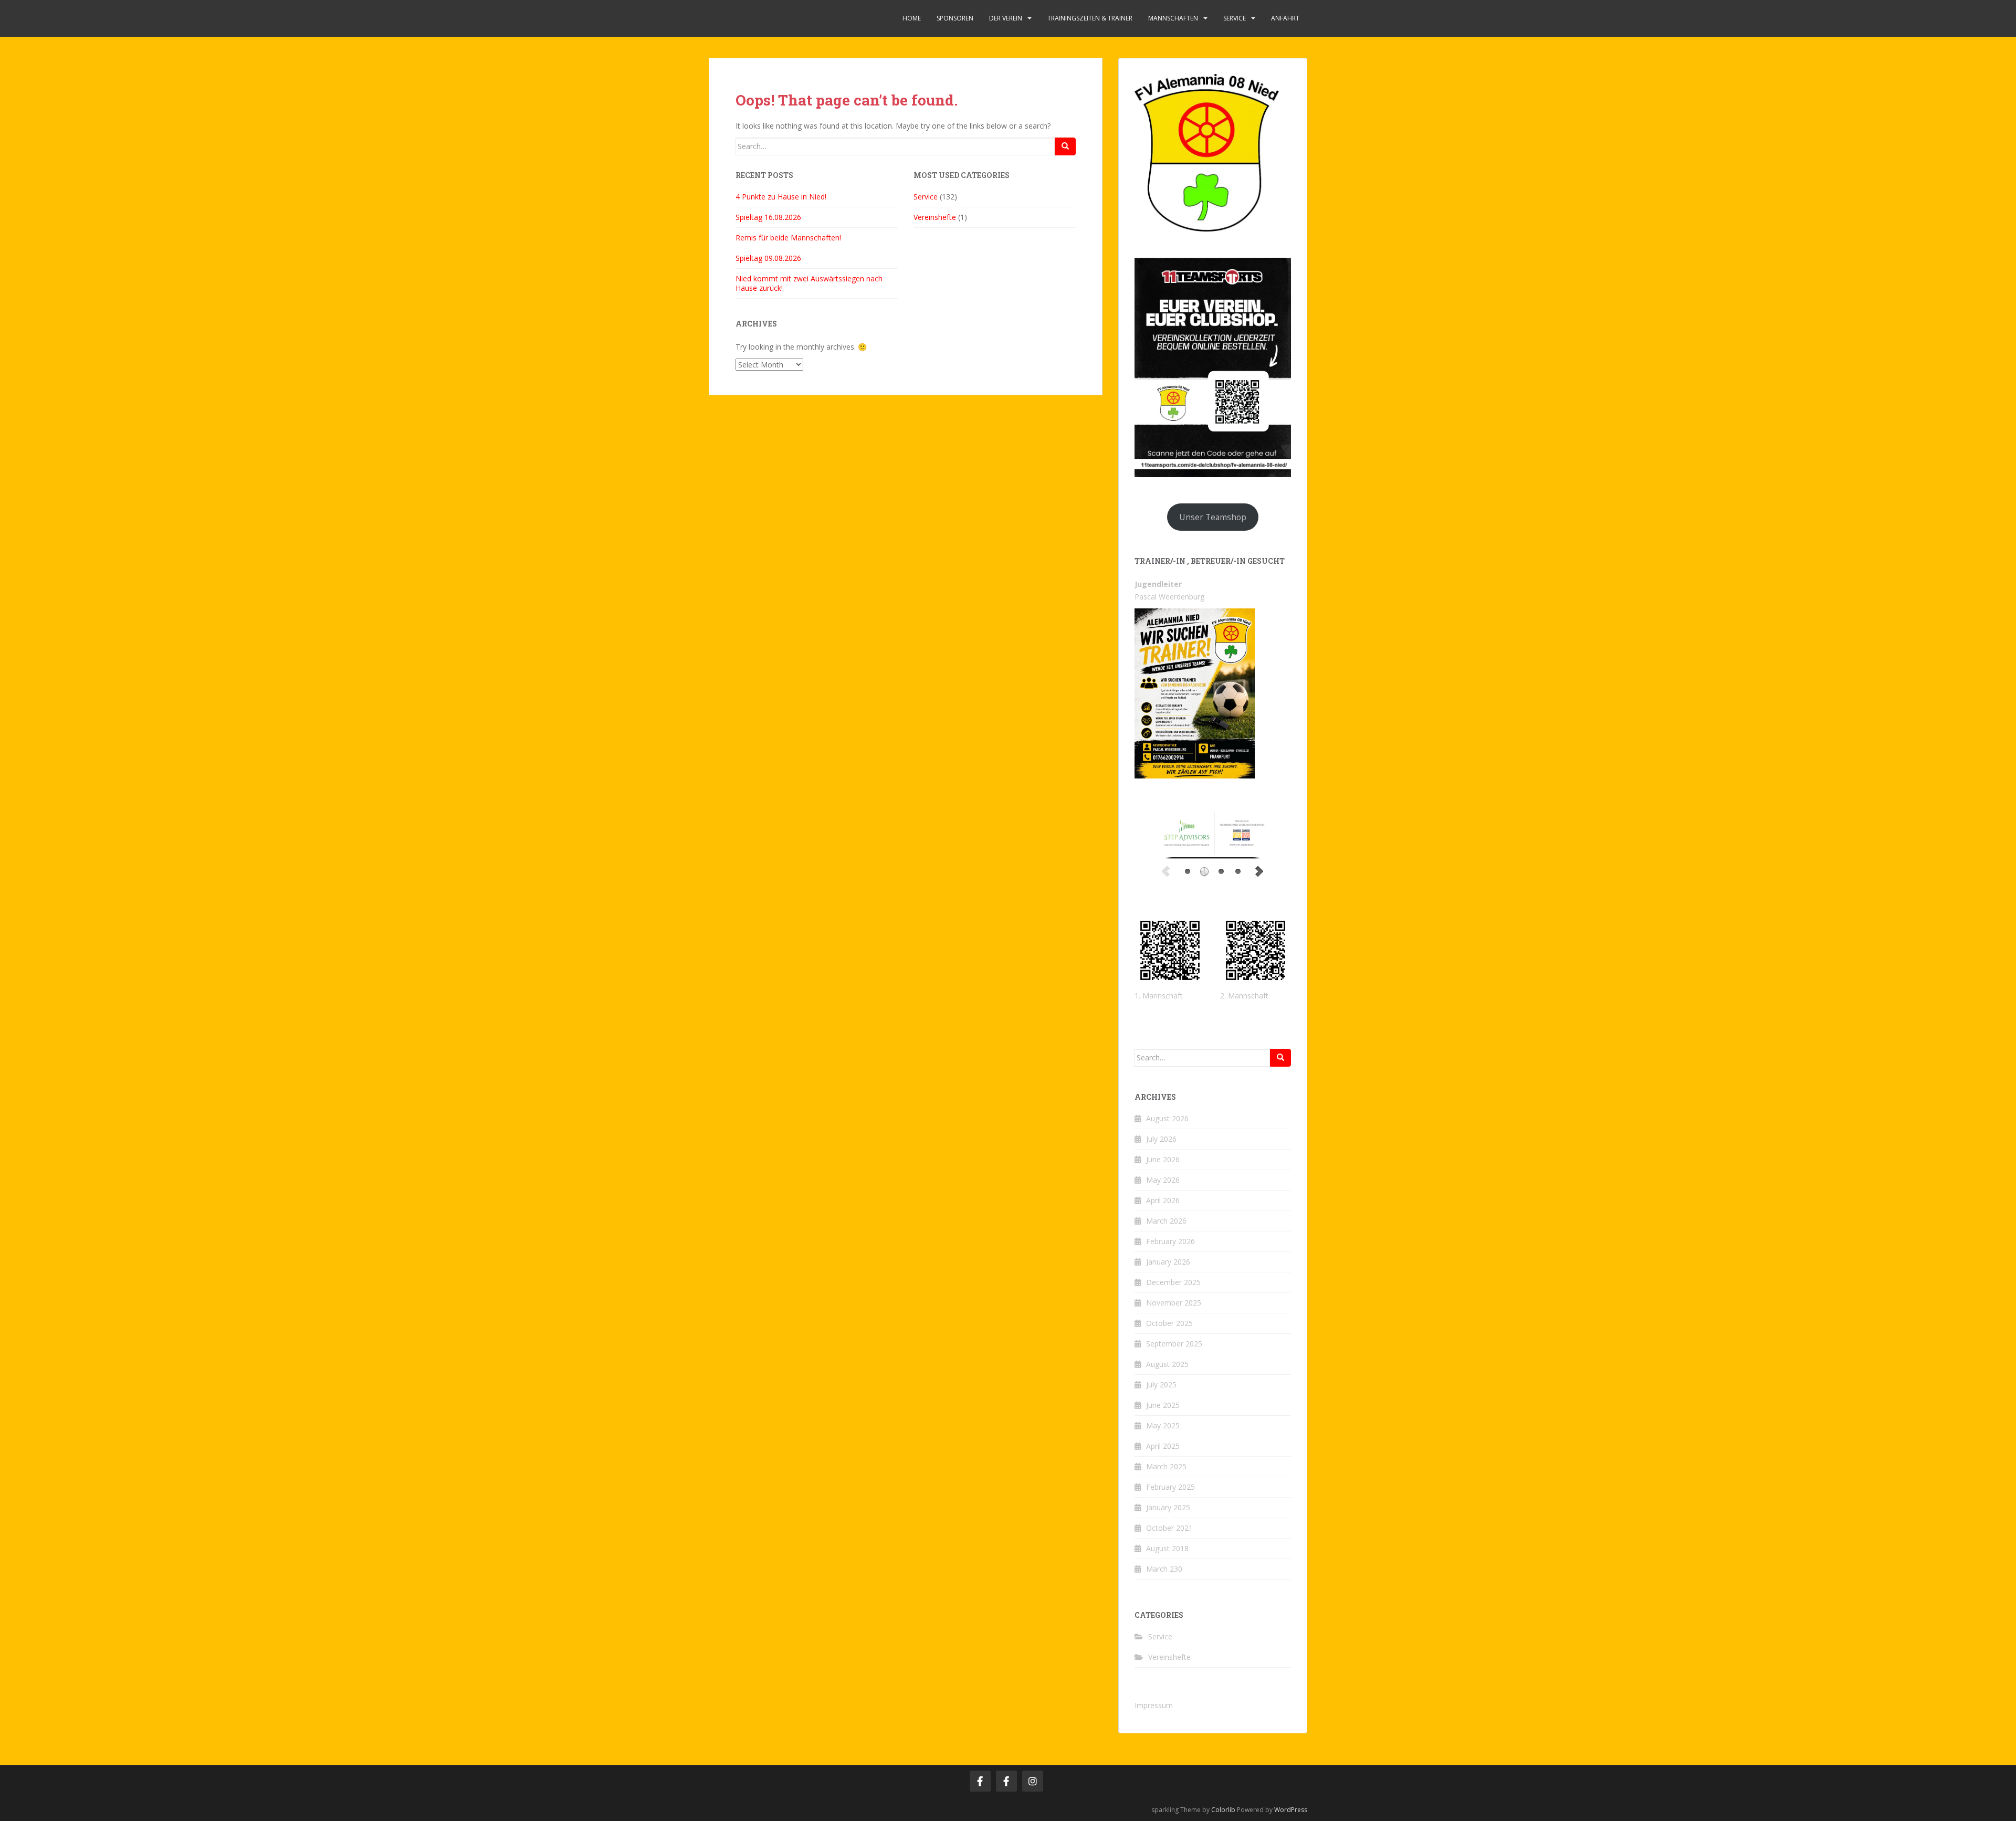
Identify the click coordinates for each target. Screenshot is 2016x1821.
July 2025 (1161, 1385)
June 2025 (1163, 1405)
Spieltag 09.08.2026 (768, 258)
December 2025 (1173, 1282)
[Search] (1065, 146)
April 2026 (1163, 1200)
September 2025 (1174, 1344)
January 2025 (1168, 1507)
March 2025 (1166, 1466)
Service (1235, 18)
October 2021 (1169, 1528)
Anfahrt (1285, 18)
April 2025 (1163, 1446)
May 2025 (1163, 1425)
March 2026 (1166, 1221)
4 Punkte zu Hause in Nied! (781, 197)
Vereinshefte (935, 217)
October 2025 (1169, 1323)
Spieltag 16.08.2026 (768, 217)
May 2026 (1163, 1180)
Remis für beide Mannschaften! (788, 238)
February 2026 (1170, 1241)
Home (912, 18)
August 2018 (1167, 1548)
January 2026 (1168, 1262)
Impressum (1154, 1705)
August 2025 (1167, 1364)
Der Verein (1006, 18)
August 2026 (1167, 1118)
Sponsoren (955, 18)
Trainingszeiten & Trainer (1090, 18)
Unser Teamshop (1213, 517)
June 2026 (1163, 1159)
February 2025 (1170, 1487)
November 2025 (1174, 1303)
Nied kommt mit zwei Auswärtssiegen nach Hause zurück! (809, 283)
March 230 (1164, 1569)
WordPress (1291, 1810)
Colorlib (1223, 1810)
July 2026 (1161, 1139)
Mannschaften (1173, 18)
